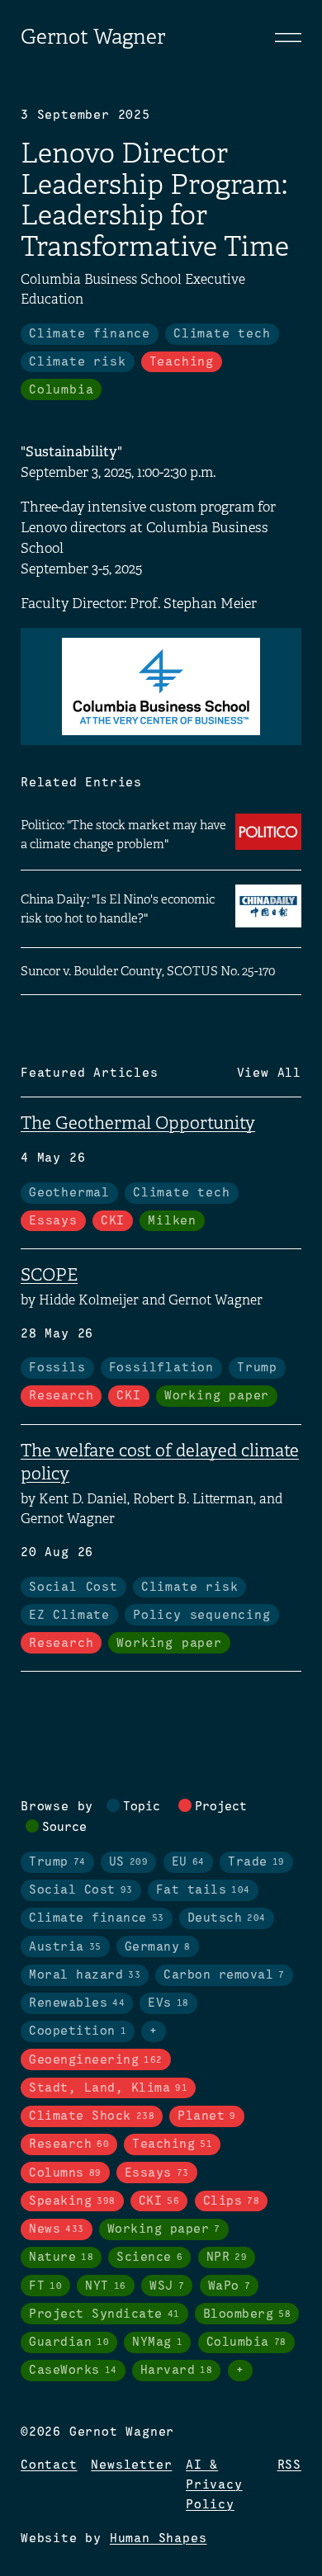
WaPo (230, 2286)
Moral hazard (85, 1975)
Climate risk (78, 362)
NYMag (157, 2342)
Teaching (182, 362)
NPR (227, 2258)
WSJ (167, 2286)
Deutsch (227, 1918)
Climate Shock (92, 2116)
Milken (172, 1221)
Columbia (61, 390)
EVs (168, 2003)
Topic (142, 1807)
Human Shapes (159, 2539)
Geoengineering (96, 2060)
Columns (65, 2173)
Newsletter (131, 2465)
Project (221, 1807)
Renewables (77, 2003)
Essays (53, 1221)
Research (61, 1396)
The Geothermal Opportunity (138, 1123)
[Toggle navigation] (288, 37)
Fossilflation (161, 1368)
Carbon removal (224, 1975)
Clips (232, 2201)
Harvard (177, 2371)
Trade (256, 1862)
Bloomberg (247, 2314)
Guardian (69, 2342)
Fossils (57, 1368)
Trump (257, 1368)
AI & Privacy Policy (214, 2485)
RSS (289, 2465)
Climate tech (222, 334)
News (57, 2229)
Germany (158, 1947)
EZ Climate (69, 1616)
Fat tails (203, 1890)
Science (149, 2258)
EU (188, 1862)
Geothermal (69, 1193)
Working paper (217, 1396)
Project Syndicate (104, 2314)
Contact (49, 2465)
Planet (207, 2116)
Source (64, 1828)
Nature (61, 2258)
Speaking (72, 2201)
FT (45, 2286)
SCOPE (49, 1275)
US (129, 1862)
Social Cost (73, 1588)
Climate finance (90, 334)
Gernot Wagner (93, 37)
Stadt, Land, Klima (108, 2088)
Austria (65, 1947)
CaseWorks (73, 2371)
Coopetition (78, 2031)
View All (269, 1073)
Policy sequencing (202, 1616)
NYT (106, 2286)
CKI (113, 1221)
